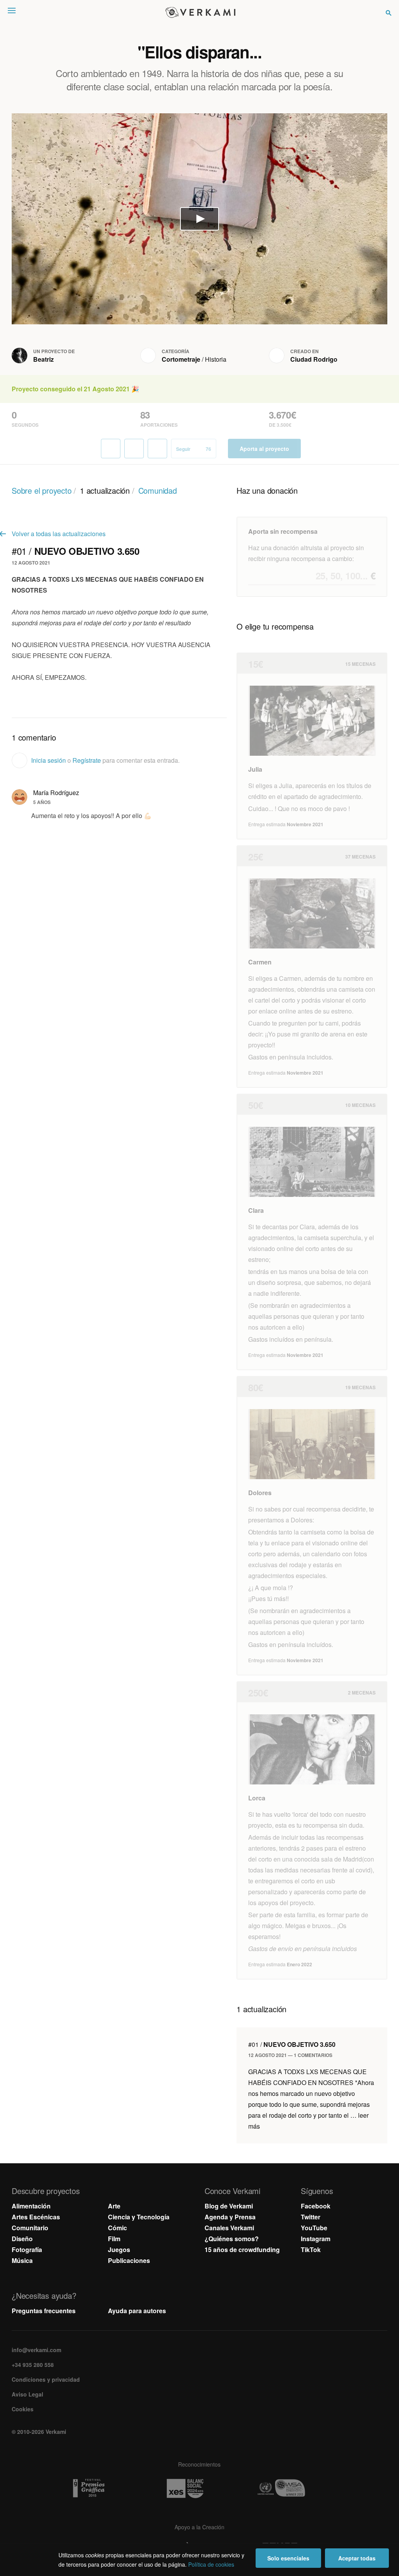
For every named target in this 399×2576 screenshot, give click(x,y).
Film (114, 2239)
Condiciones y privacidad (46, 2379)
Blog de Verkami (229, 2206)
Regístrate (87, 760)
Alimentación (31, 2206)
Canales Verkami (229, 2228)
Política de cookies (211, 2564)
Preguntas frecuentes (44, 2311)
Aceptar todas (357, 2558)
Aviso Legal (27, 2394)
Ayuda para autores (137, 2311)
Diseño (22, 2239)
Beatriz (43, 359)
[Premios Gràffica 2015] (103, 2488)
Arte (114, 2206)
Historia (216, 359)
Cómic (117, 2228)
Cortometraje (181, 359)
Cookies (23, 2409)
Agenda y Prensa (230, 2217)
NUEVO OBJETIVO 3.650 (292, 2044)
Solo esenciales (288, 2558)
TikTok (311, 2250)
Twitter (311, 2217)
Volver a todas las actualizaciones (59, 534)
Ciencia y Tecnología (139, 2217)
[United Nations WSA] (296, 2488)
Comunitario (30, 2228)
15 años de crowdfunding (242, 2250)
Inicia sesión (49, 760)
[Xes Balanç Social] (199, 2488)
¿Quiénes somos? (232, 2239)
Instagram (316, 2239)
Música (22, 2260)
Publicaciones (129, 2260)
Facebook (316, 2206)
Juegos (119, 2250)
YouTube (314, 2228)
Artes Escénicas (36, 2217)
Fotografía (27, 2250)
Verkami (200, 12)
